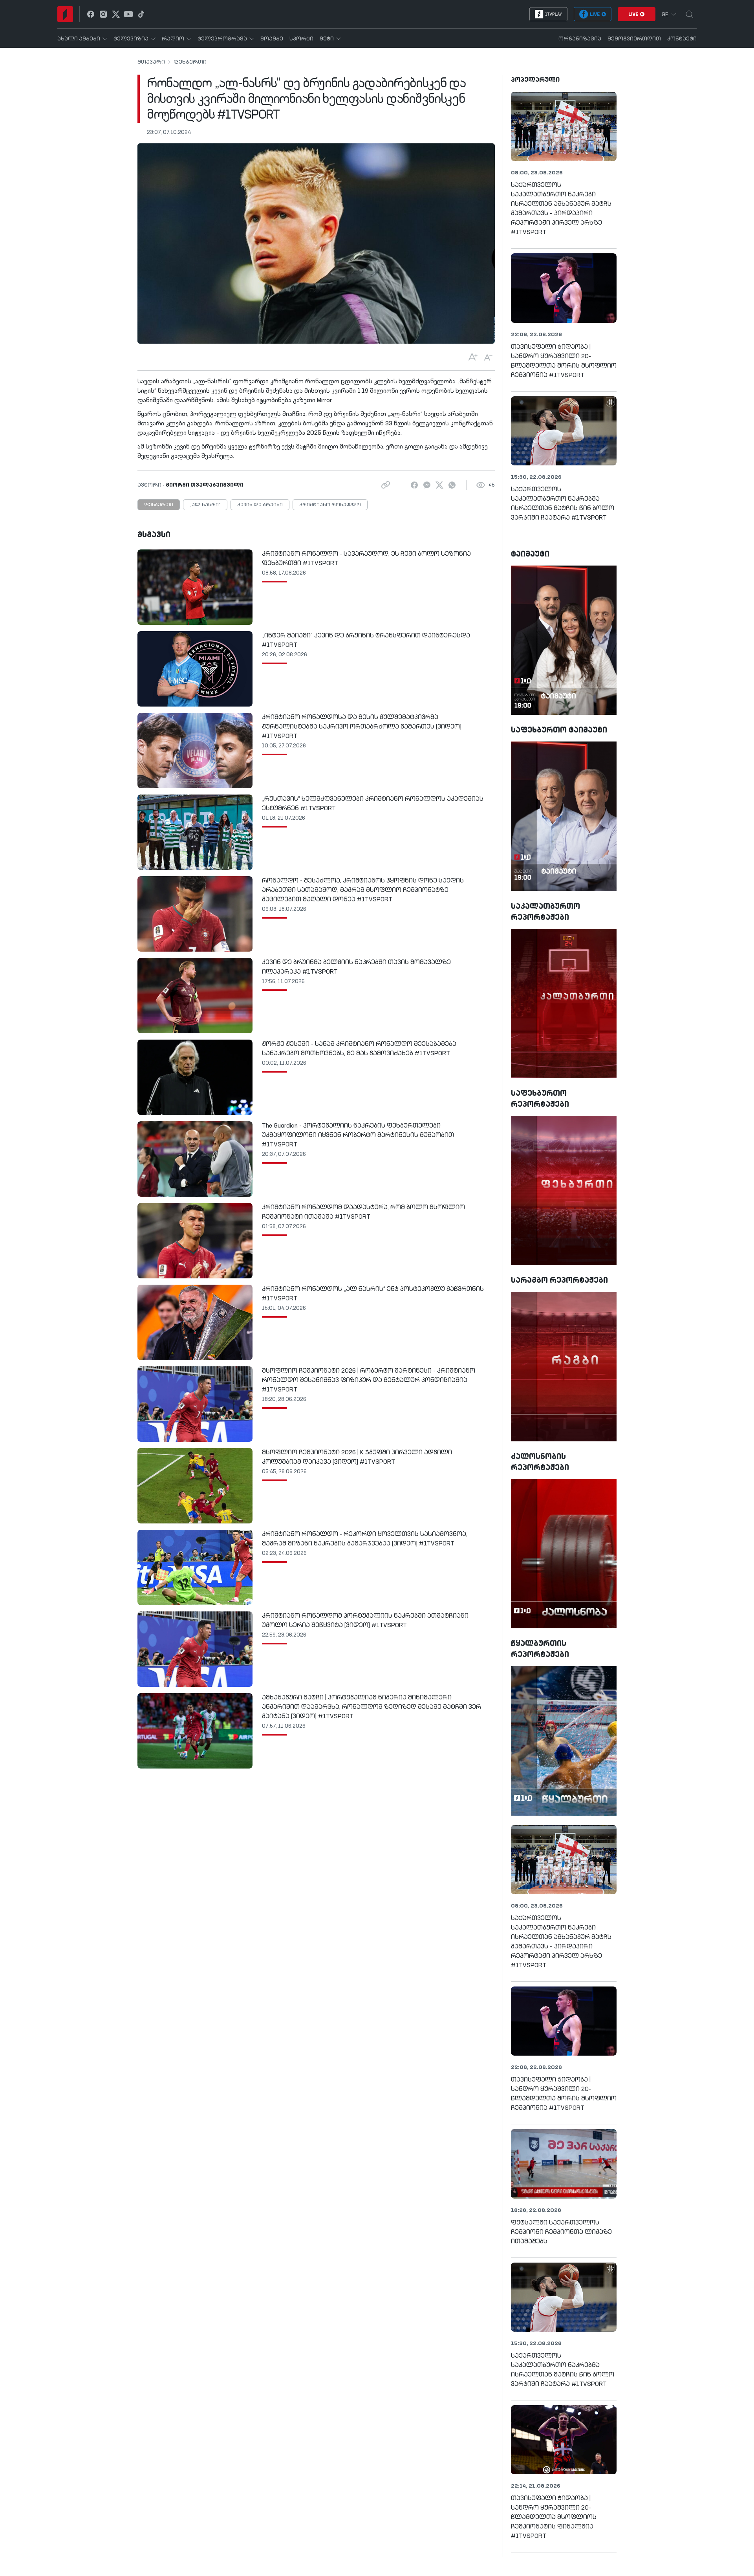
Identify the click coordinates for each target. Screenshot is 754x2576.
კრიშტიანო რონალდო (330, 505)
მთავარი (151, 62)
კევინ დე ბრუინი (260, 505)
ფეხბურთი (190, 62)
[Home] (65, 14)
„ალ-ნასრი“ (205, 505)
